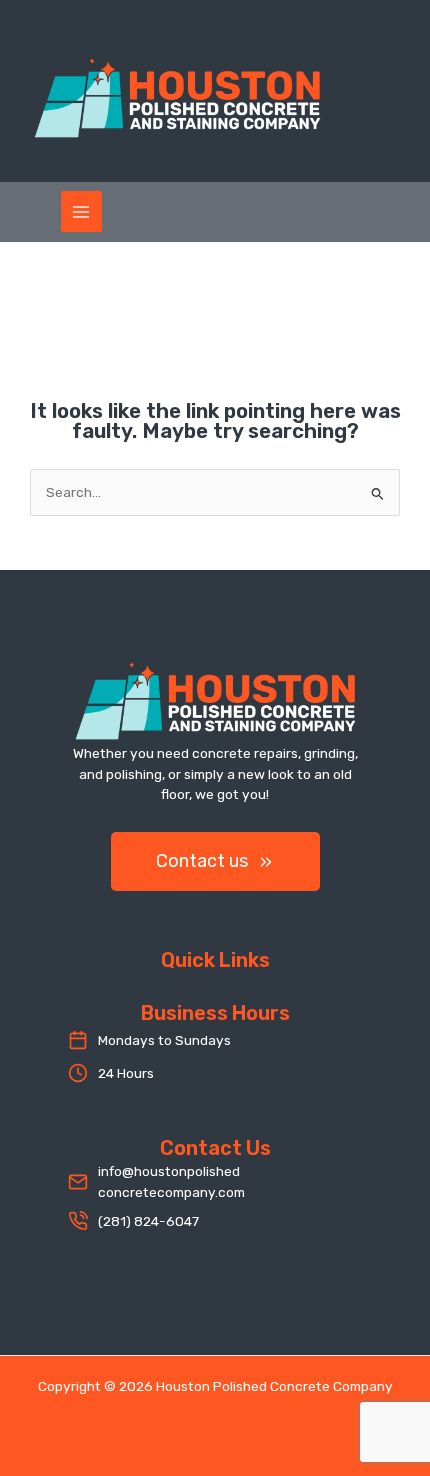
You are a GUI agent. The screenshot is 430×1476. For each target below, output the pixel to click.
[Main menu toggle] (81, 211)
